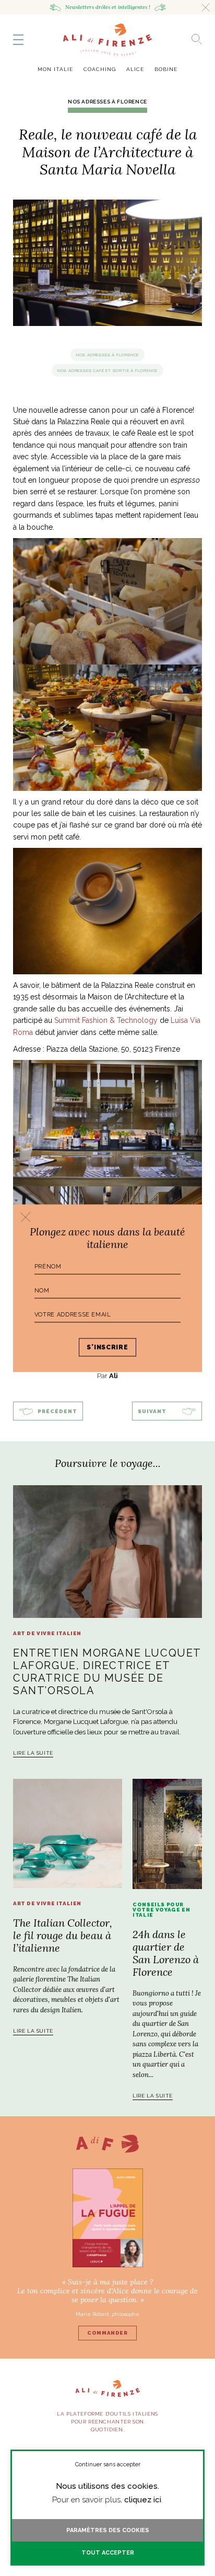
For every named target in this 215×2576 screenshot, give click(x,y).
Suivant (152, 1411)
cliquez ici (143, 2500)
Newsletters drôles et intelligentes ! (108, 7)
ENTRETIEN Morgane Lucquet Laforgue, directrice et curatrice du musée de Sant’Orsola (107, 1672)
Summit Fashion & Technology (106, 1020)
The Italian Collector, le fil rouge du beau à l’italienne (63, 1935)
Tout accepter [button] (108, 2553)
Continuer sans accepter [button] (108, 2464)
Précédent (57, 1411)
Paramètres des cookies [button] (108, 2530)
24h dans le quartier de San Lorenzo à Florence (166, 1953)
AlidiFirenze (107, 40)
